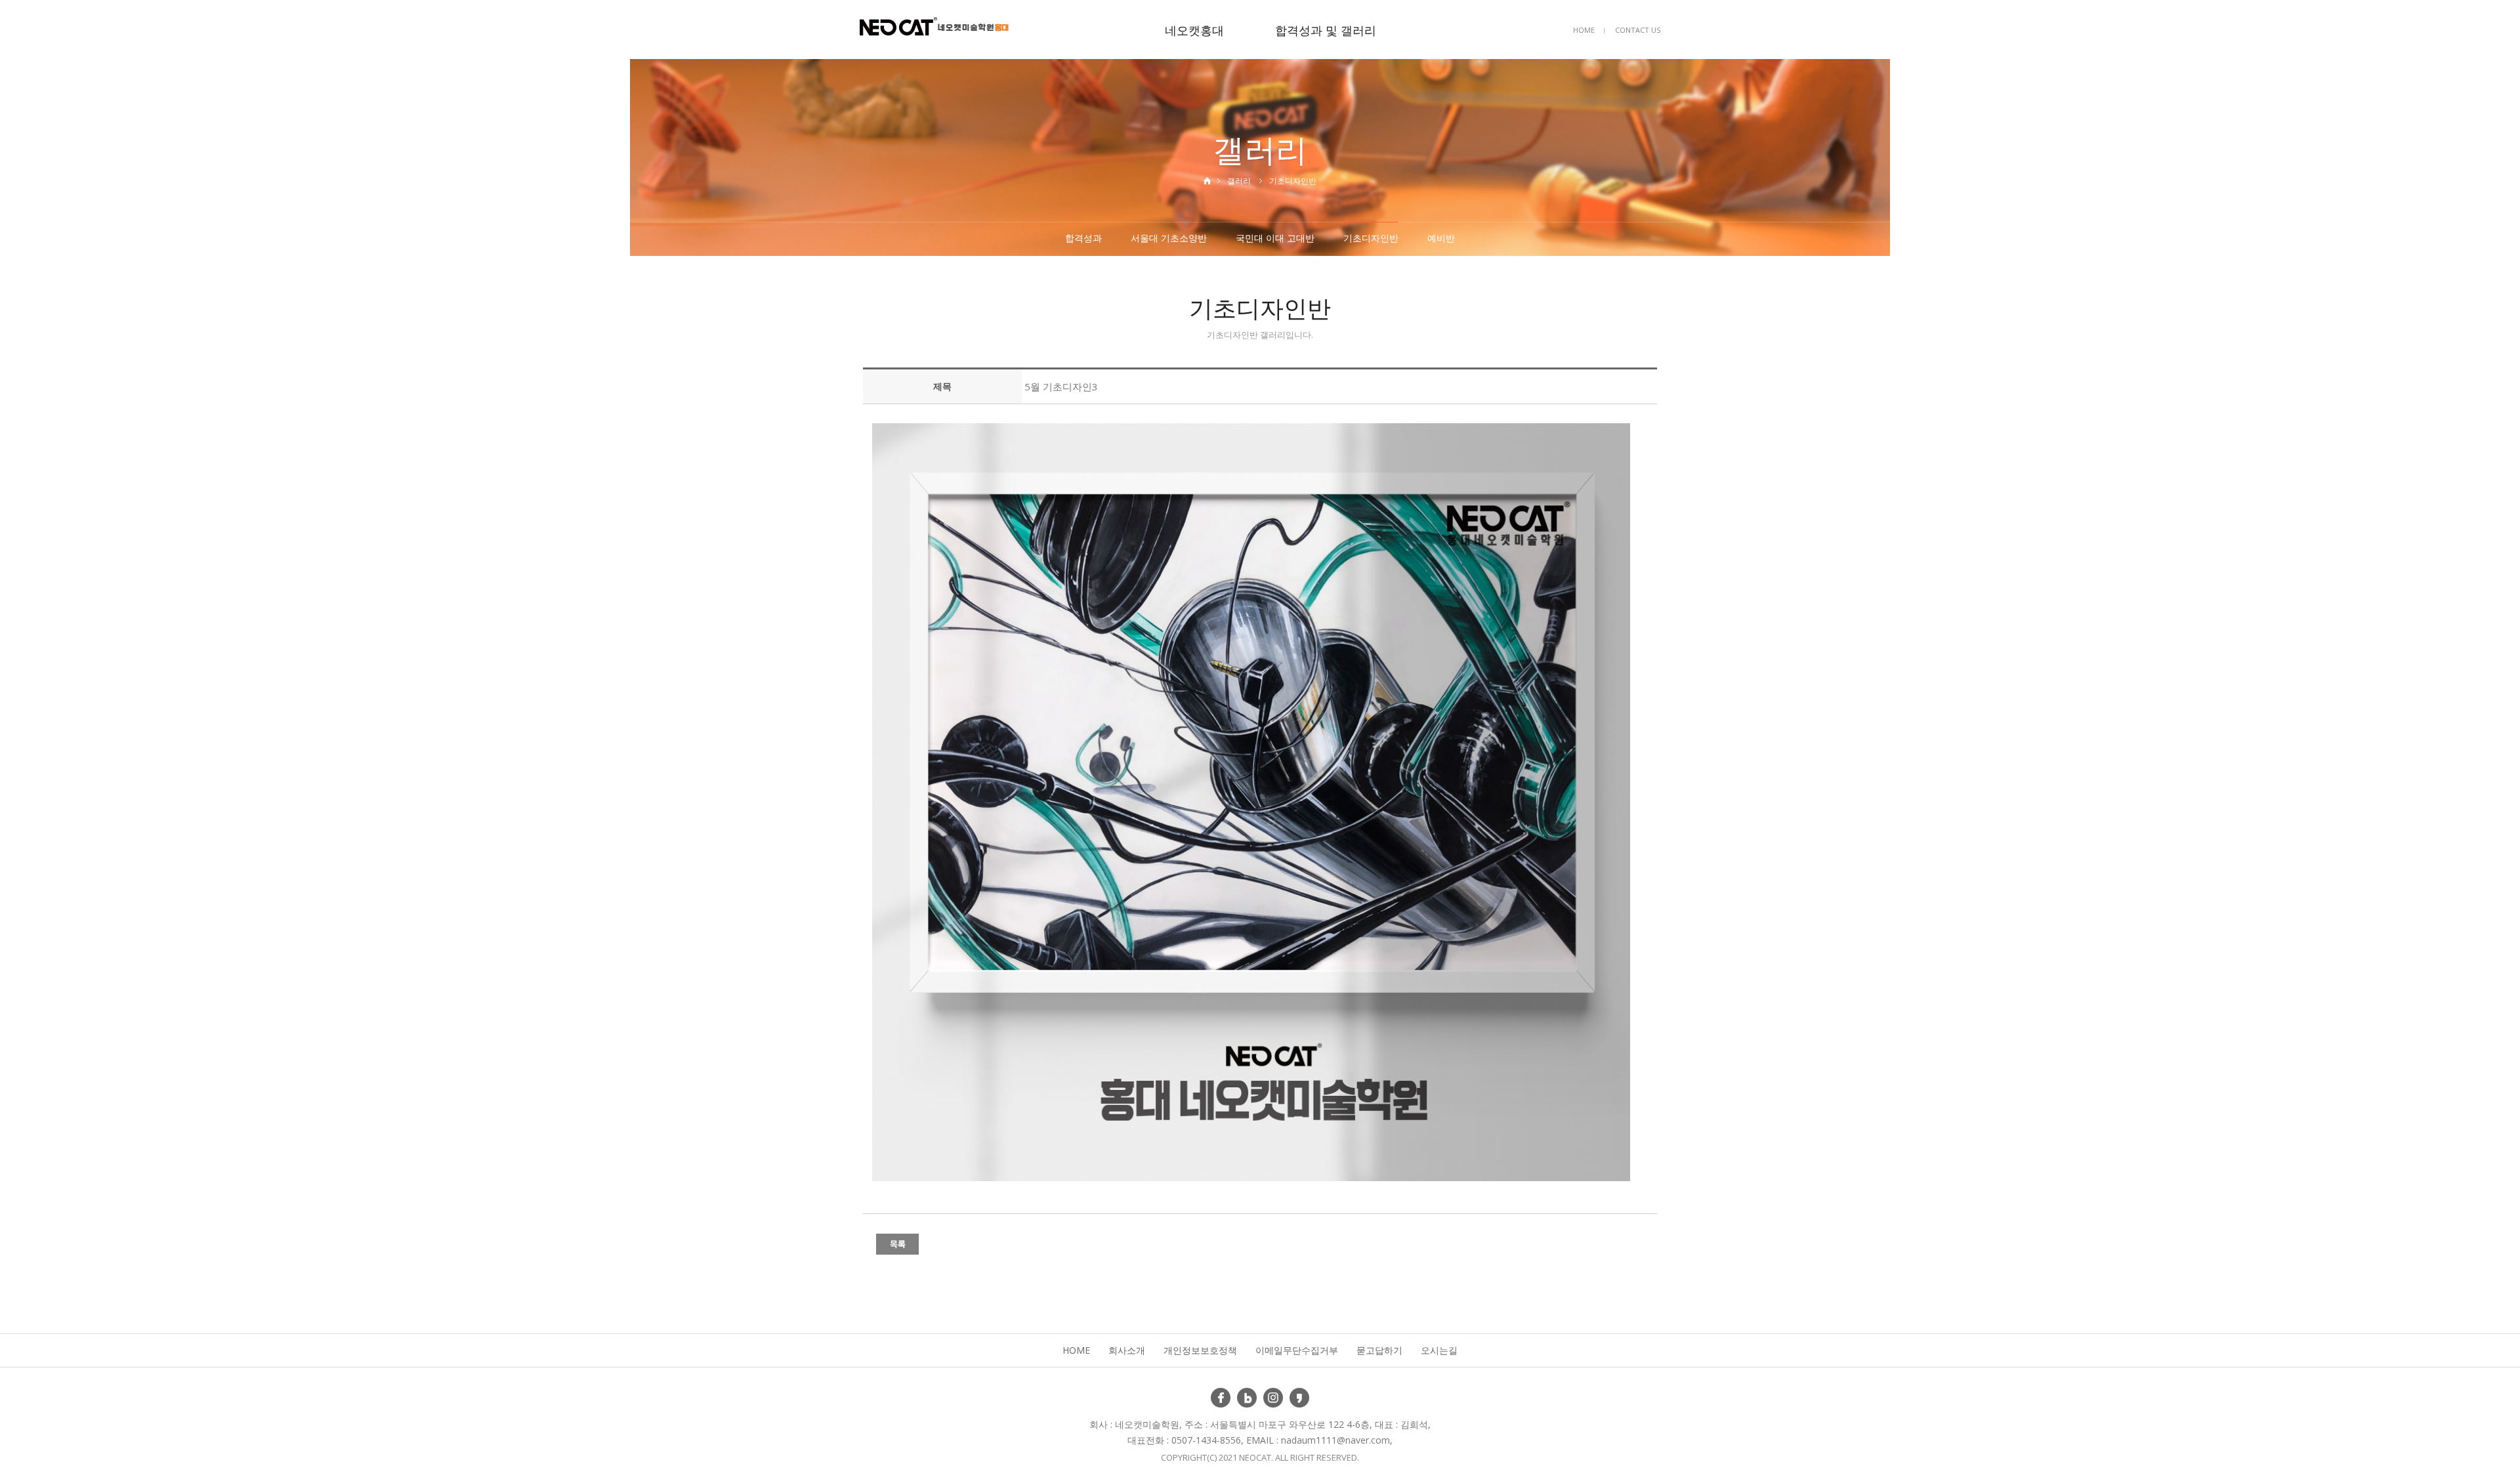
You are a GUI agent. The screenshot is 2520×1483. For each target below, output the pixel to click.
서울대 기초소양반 (1169, 238)
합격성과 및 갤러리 (1326, 30)
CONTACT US (1638, 30)
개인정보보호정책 (1200, 1350)
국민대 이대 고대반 (1275, 238)
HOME (1584, 30)
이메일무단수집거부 (1297, 1350)
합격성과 (1083, 238)
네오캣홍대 (1194, 30)
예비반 (1441, 238)
